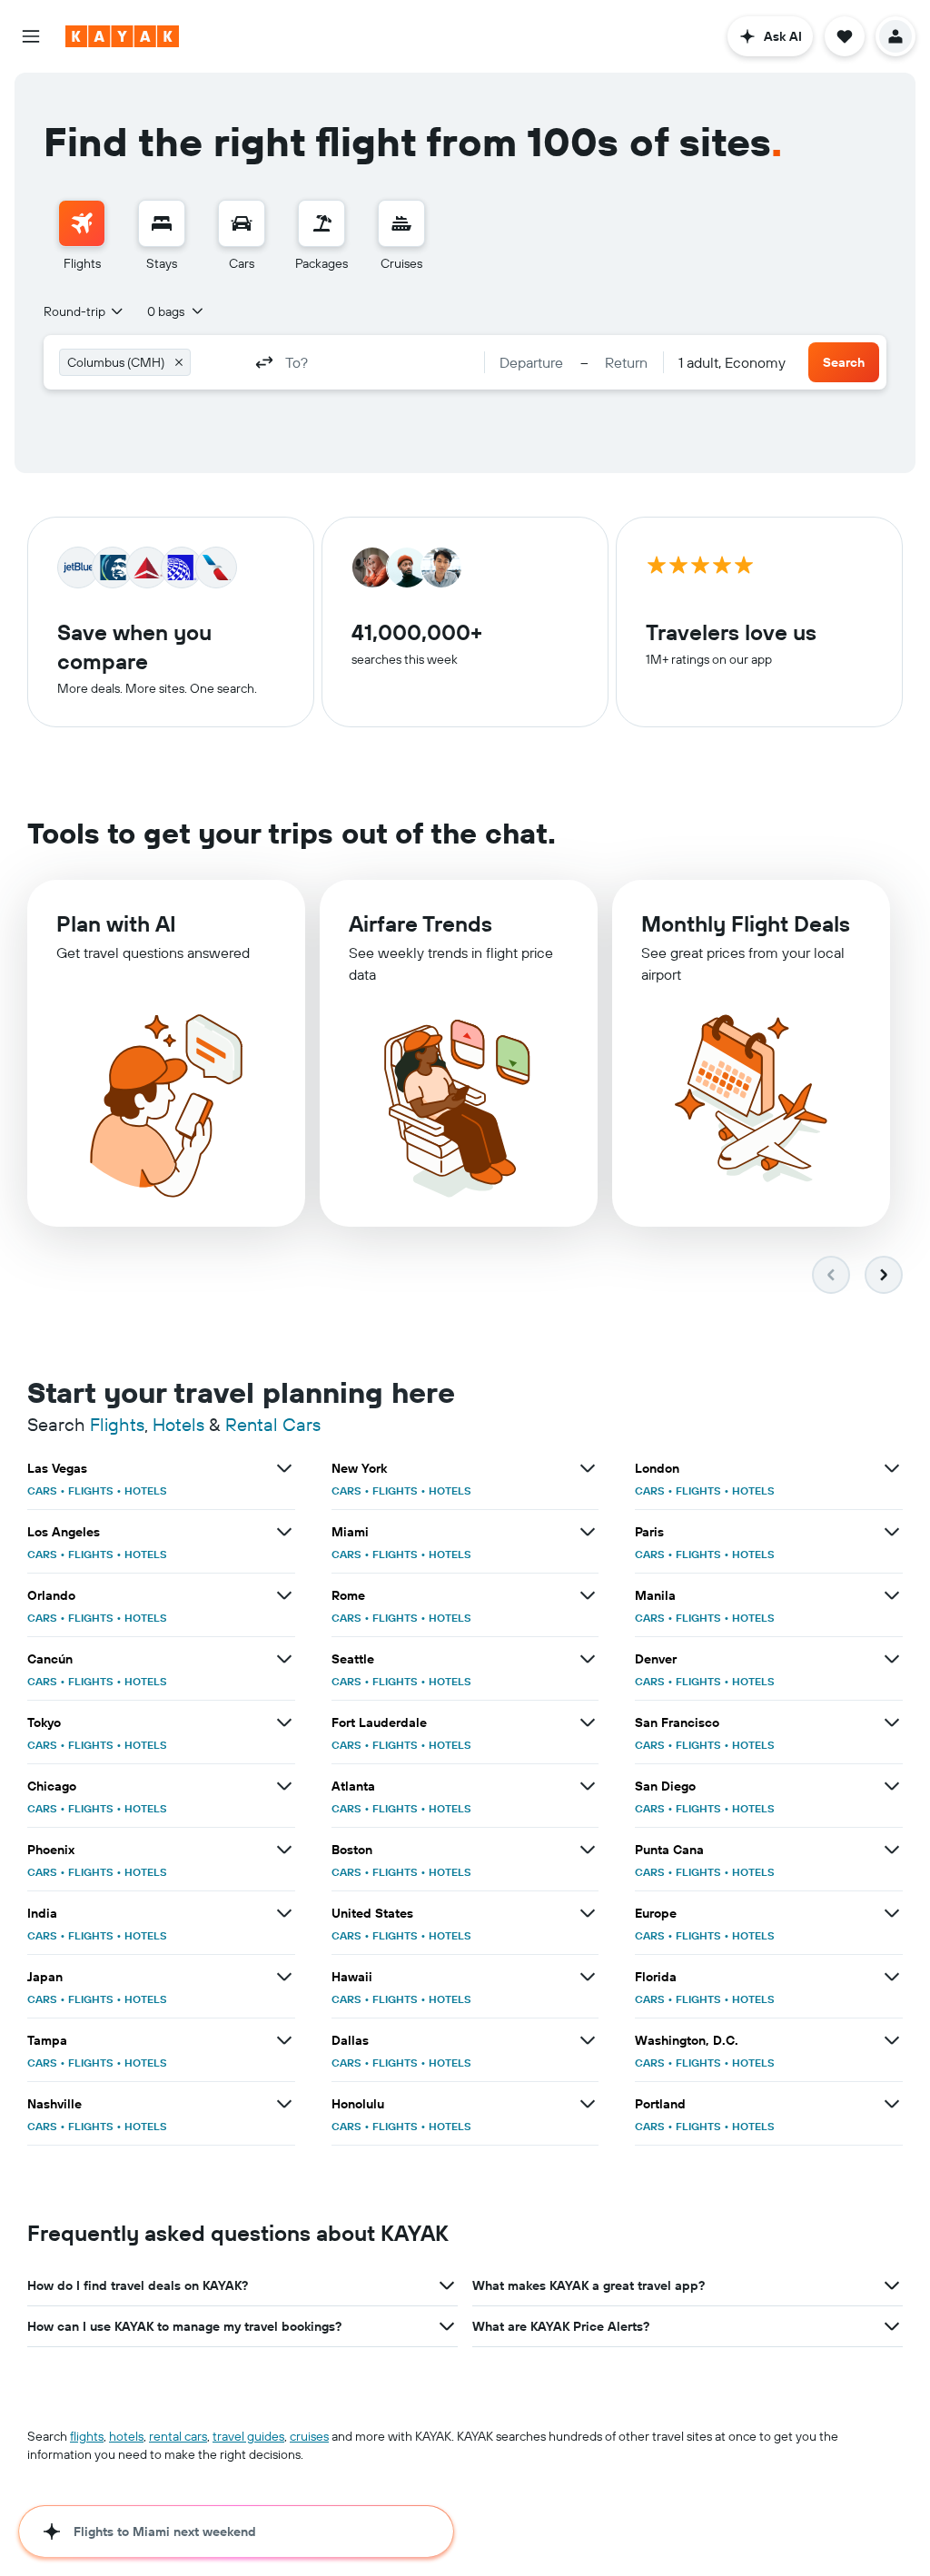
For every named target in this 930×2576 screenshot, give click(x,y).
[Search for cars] (242, 223)
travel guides (248, 2436)
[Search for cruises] (401, 223)
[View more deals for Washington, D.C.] (892, 2040)
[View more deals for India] (284, 1913)
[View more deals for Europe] (892, 1913)
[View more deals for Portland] (892, 2104)
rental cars (178, 2436)
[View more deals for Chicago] (284, 1786)
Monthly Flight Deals (746, 923)
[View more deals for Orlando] (284, 1595)
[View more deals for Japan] (284, 1977)
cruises (309, 2436)
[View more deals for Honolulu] (588, 2104)
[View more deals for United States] (588, 1913)
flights (87, 2436)
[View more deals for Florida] (892, 1977)
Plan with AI (116, 923)
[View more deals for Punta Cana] (892, 1850)
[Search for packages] (322, 223)
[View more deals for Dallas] (588, 2040)
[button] (31, 36)
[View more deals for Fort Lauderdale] (588, 1722)
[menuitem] (82, 236)
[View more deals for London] (892, 1468)
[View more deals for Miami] (588, 1532)
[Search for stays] (162, 223)
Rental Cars (273, 1424)
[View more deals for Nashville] (284, 2104)
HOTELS (146, 1490)
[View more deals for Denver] (892, 1659)
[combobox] (84, 311)
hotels (126, 2436)
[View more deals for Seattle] (588, 1659)
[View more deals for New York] (588, 1468)
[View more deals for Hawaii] (588, 1977)
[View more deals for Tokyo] (284, 1722)
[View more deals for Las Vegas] (284, 1468)
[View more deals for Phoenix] (284, 1850)
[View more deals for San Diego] (892, 1786)
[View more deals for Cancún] (284, 1659)
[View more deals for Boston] (588, 1850)
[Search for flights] (82, 223)
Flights (117, 1424)
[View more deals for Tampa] (284, 2040)
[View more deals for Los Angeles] (284, 1532)
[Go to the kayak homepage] (122, 36)
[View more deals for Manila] (892, 1595)
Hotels (178, 1424)
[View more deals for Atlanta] (588, 1786)
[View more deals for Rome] (588, 1595)
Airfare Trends (420, 923)
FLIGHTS (91, 1490)
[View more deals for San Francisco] (892, 1722)
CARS (42, 1490)
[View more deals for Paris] (892, 1532)
